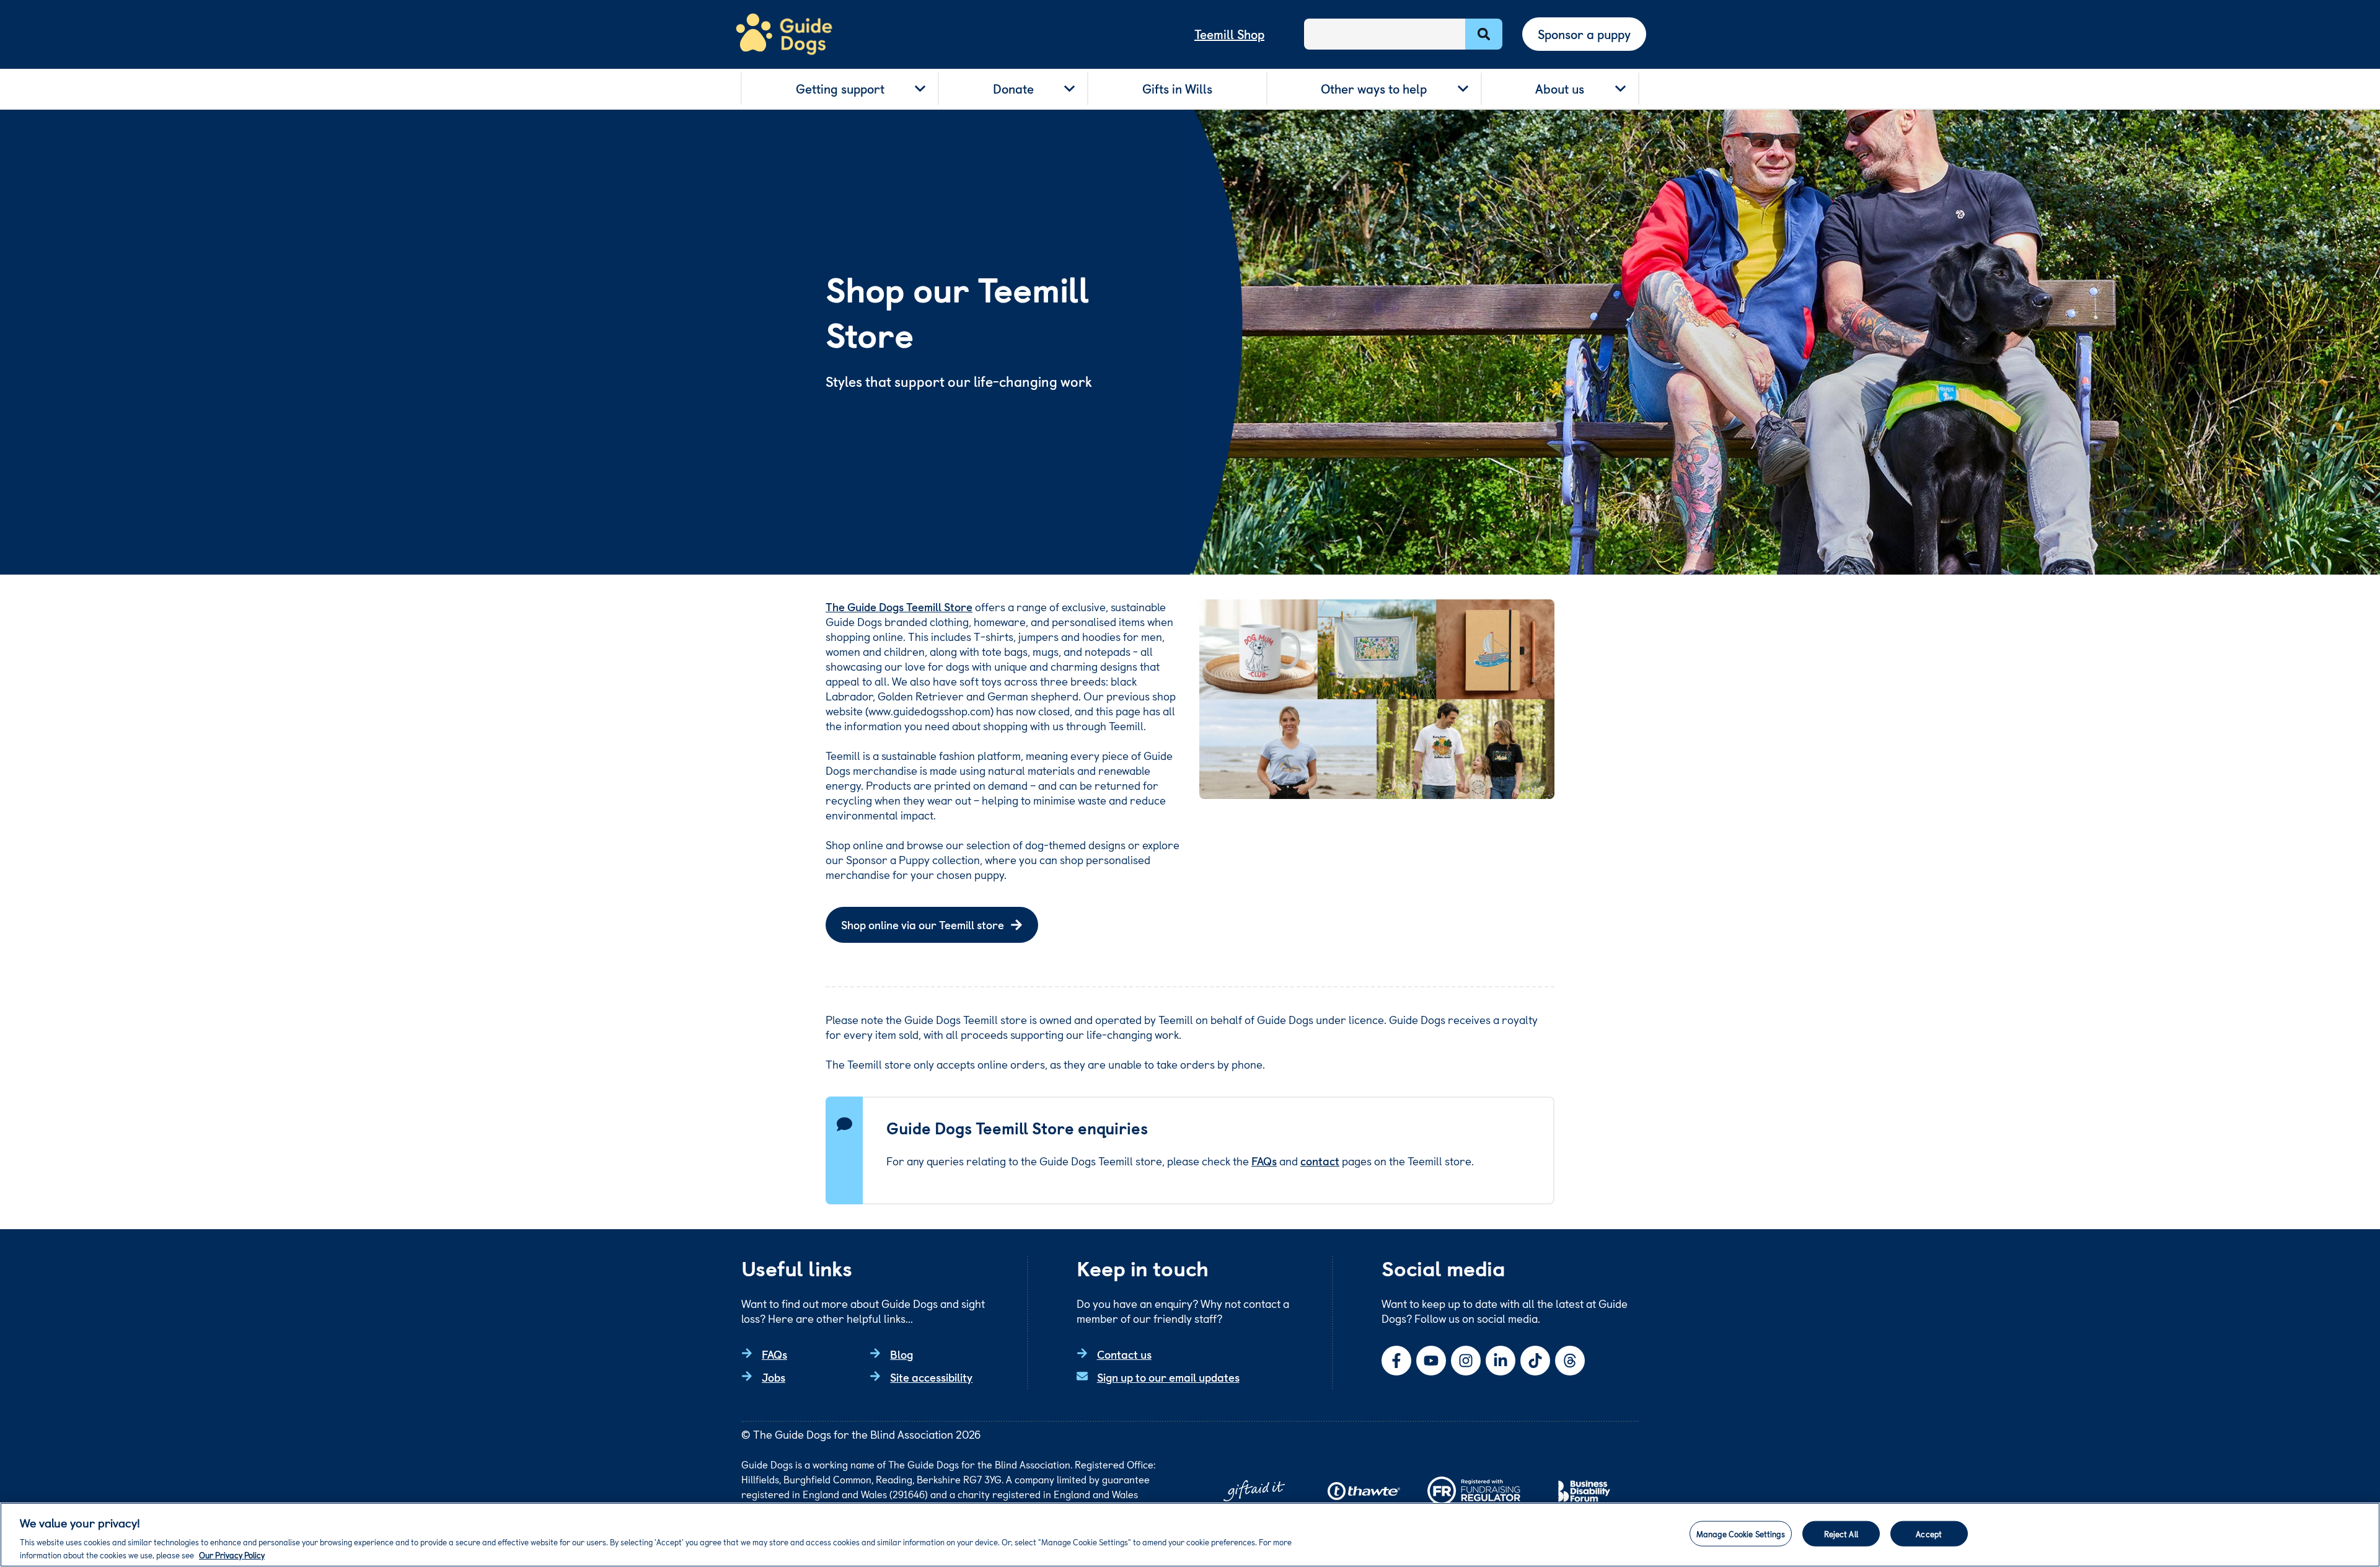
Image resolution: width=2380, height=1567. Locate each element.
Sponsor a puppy (1584, 34)
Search (1484, 34)
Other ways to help (1374, 89)
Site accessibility (931, 1377)
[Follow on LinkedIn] (1501, 1361)
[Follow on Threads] (1570, 1361)
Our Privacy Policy (232, 1554)
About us (1560, 89)
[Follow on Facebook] (1396, 1361)
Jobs (773, 1377)
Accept (1929, 1534)
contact (1320, 1161)
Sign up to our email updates (1168, 1377)
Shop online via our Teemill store (923, 925)
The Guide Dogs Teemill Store (899, 607)
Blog (901, 1354)
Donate (1013, 89)
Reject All (1841, 1534)
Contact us (1124, 1354)
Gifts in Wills (1177, 89)
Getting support (840, 89)
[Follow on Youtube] (1431, 1361)
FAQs (1264, 1161)
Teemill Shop (1229, 34)
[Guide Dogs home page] (784, 34)
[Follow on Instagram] (1466, 1361)
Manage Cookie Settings (1741, 1534)
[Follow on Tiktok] (1535, 1361)
